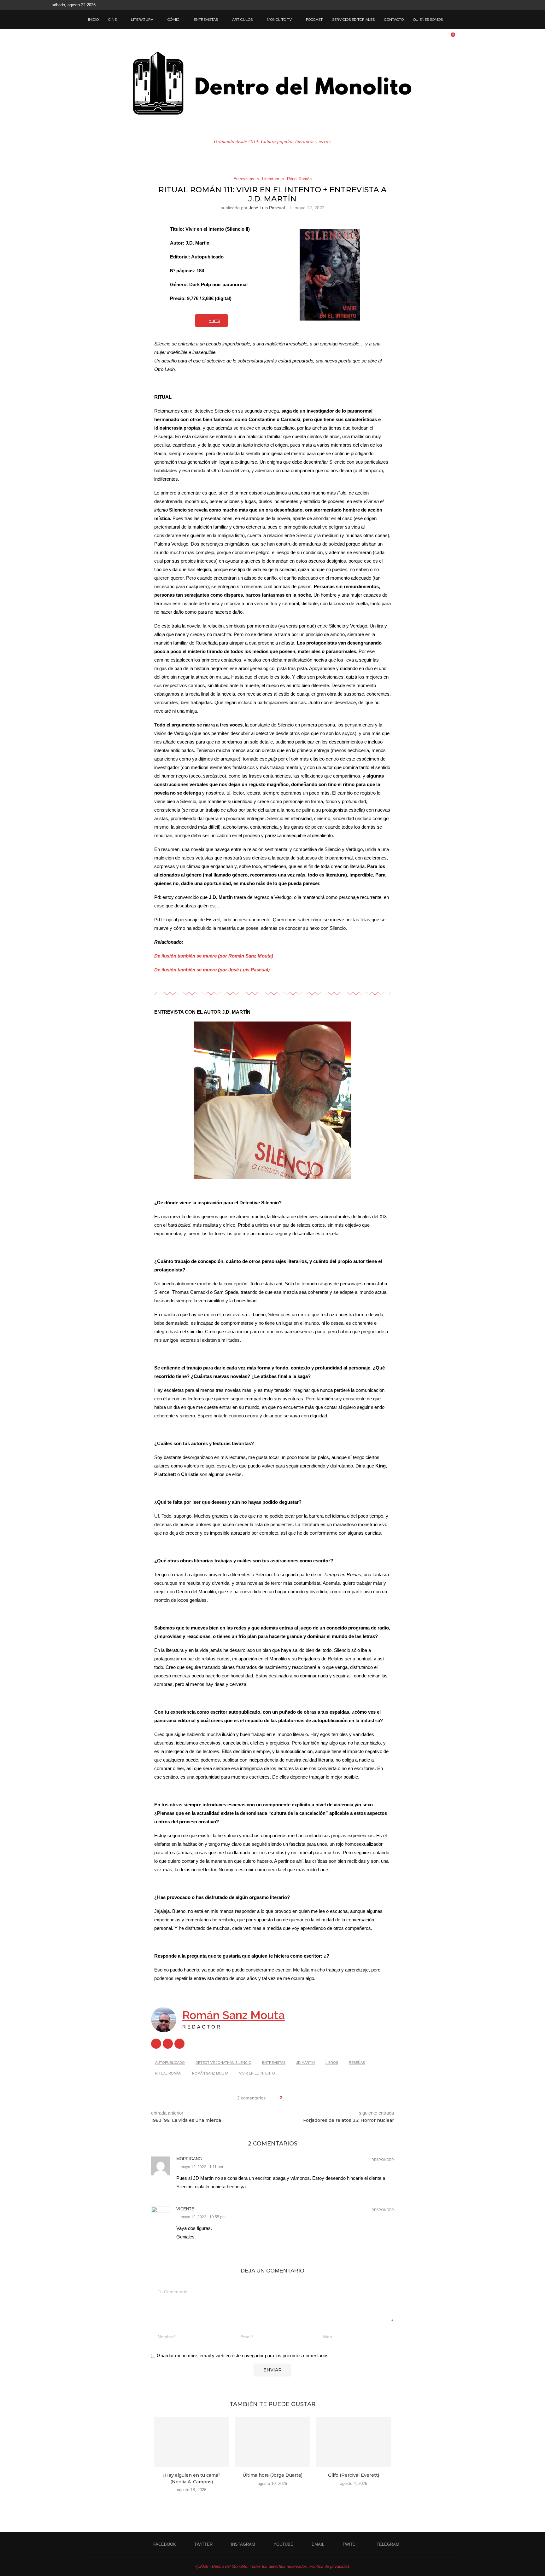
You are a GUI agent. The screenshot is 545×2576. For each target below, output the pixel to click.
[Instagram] (463, 5)
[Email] (477, 5)
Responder (383, 2160)
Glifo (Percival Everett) (354, 2475)
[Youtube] (470, 5)
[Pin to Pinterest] (303, 2098)
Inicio (93, 20)
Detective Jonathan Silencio (223, 2063)
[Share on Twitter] (297, 2098)
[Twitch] (484, 5)
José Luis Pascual (267, 208)
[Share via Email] (309, 2098)
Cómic (173, 20)
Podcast (314, 20)
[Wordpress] (156, 2044)
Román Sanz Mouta (234, 2015)
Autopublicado (170, 2063)
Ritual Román (168, 2073)
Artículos (242, 20)
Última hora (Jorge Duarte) (272, 2475)
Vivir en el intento (257, 2073)
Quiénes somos (428, 20)
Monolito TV (279, 20)
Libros (332, 2063)
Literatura (142, 20)
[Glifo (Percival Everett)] (353, 2442)
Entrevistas (206, 20)
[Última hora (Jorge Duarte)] (273, 2442)
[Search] (454, 20)
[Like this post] (284, 2098)
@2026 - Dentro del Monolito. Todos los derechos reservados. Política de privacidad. (273, 2566)
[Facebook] (448, 5)
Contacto (394, 20)
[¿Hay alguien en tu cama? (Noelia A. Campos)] (192, 2442)
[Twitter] (455, 5)
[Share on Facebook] (291, 2098)
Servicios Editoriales (353, 20)
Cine (112, 20)
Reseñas (357, 2063)
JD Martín (305, 2063)
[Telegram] (492, 5)
